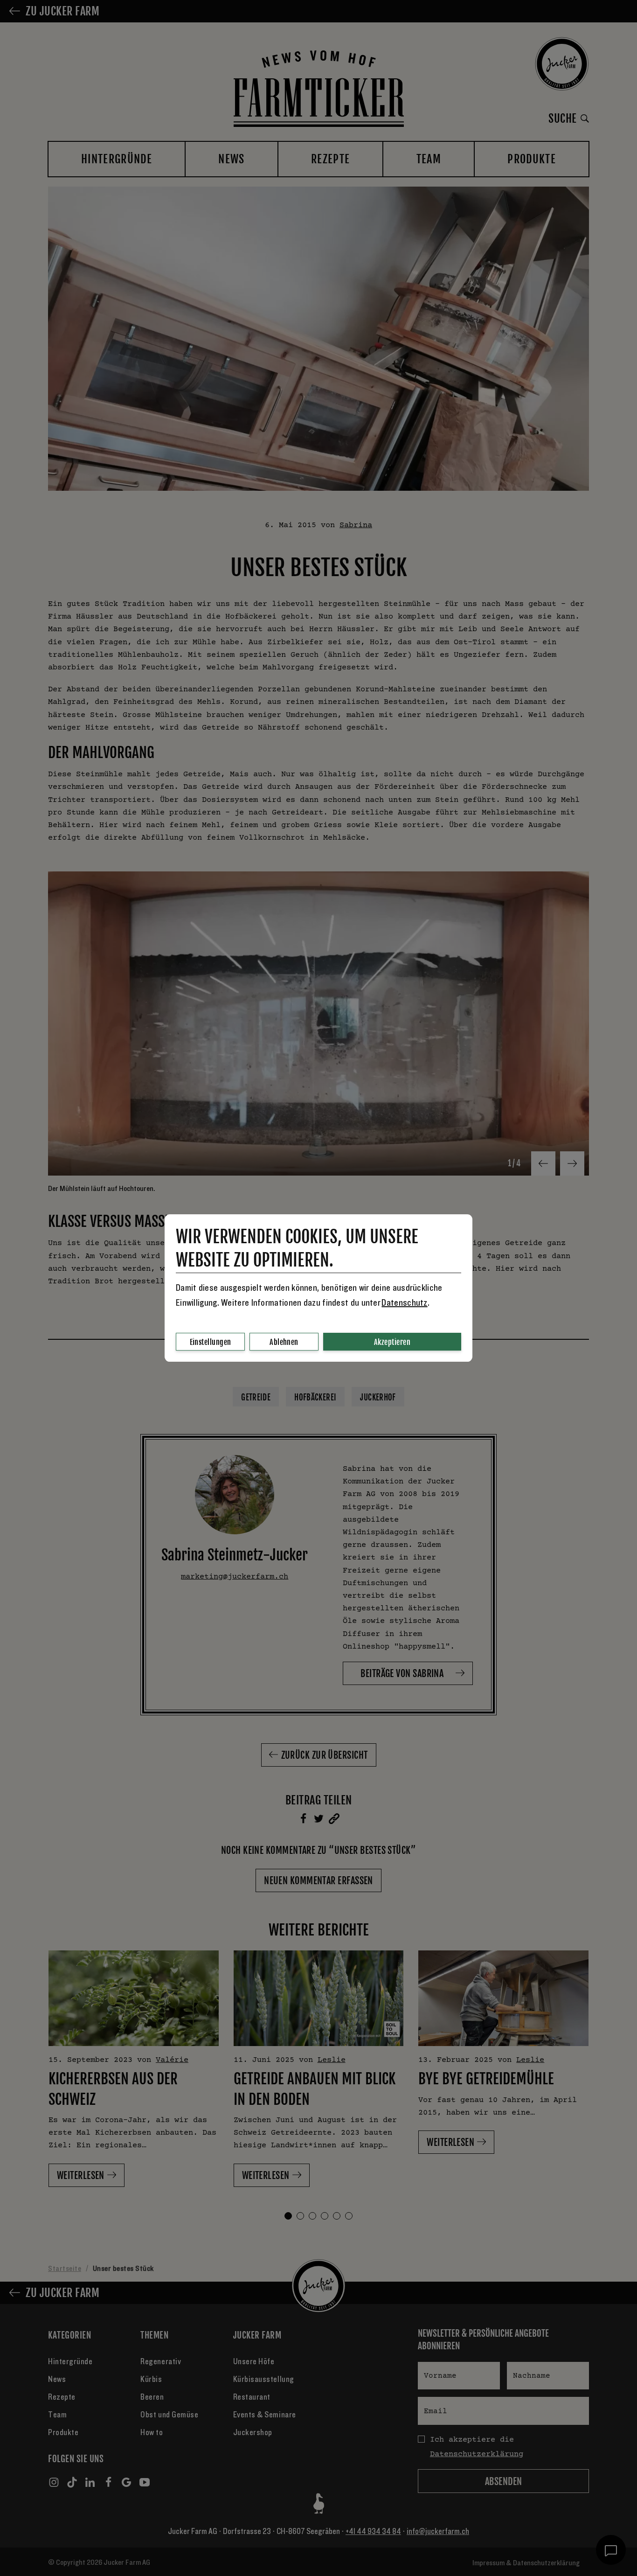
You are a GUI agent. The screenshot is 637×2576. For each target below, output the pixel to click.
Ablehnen (284, 1342)
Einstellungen (211, 1342)
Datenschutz (404, 1303)
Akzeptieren (392, 1342)
